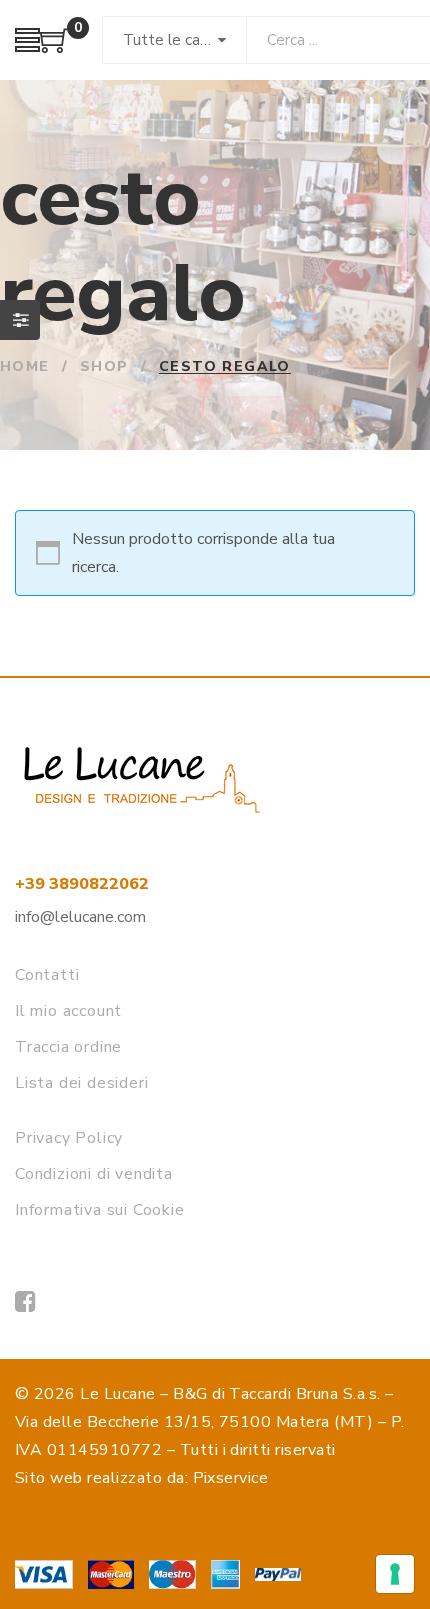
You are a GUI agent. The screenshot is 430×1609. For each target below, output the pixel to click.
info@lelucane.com (80, 917)
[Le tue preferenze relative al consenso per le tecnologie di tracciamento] (395, 1574)
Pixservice (231, 1478)
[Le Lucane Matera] (25, 1302)
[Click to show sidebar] (20, 320)
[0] (55, 48)
